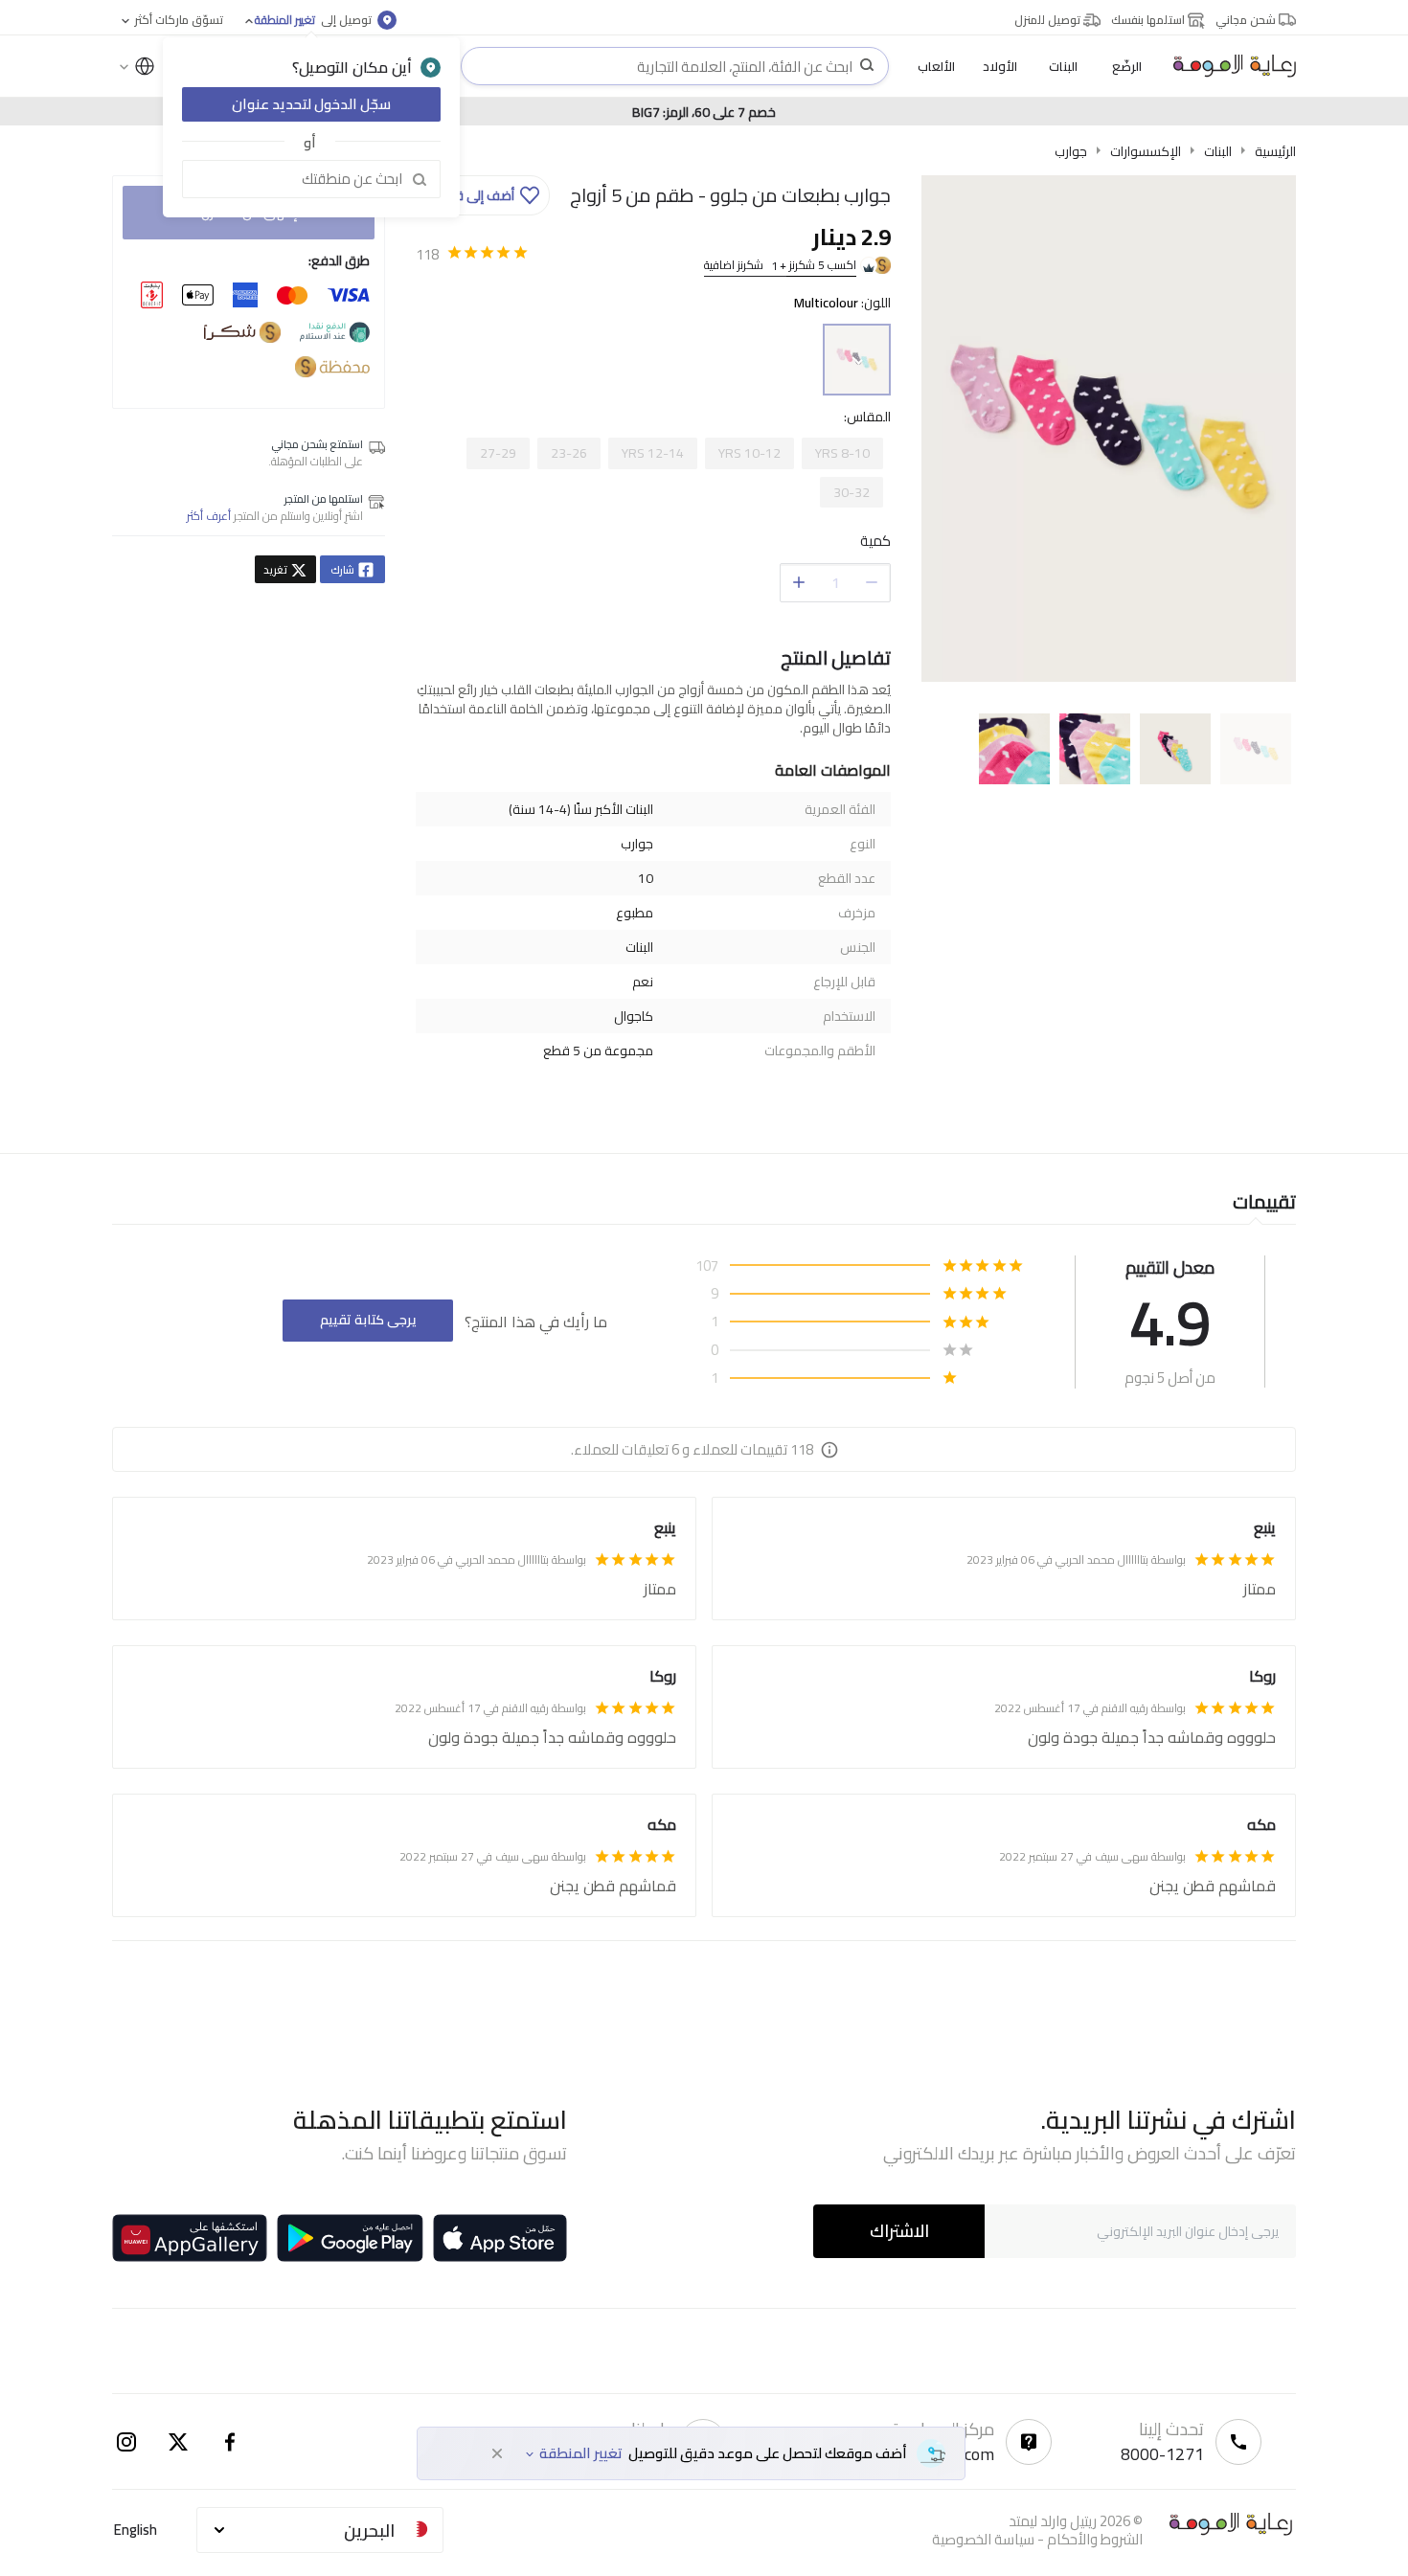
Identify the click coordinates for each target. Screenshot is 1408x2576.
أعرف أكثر (209, 516)
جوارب (1071, 151)
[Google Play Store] (350, 2238)
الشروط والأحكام (1095, 2539)
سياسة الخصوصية (983, 2539)
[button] (485, 195)
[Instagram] (126, 2442)
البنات (1218, 151)
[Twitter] (178, 2442)
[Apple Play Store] (500, 2238)
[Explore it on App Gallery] (190, 2238)
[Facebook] (230, 2442)
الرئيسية (1275, 151)
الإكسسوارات (1146, 151)
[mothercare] (1227, 66)
